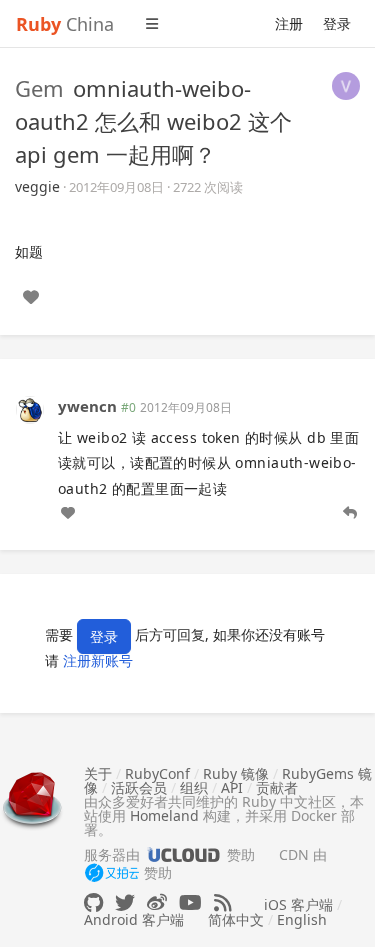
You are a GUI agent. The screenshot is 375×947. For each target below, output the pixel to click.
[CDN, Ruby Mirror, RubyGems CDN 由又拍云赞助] (112, 874)
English (302, 919)
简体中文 (236, 919)
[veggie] (346, 84)
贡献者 (277, 787)
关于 (98, 773)
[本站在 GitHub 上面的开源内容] (93, 902)
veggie (37, 186)
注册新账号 (98, 660)
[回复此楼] (350, 513)
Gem (39, 88)
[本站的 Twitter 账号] (125, 902)
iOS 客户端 (298, 904)
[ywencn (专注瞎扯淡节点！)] (30, 408)
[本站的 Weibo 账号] (157, 902)
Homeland (164, 815)
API (232, 787)
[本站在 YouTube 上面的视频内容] (190, 902)
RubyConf (157, 773)
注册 (289, 23)
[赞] (31, 297)
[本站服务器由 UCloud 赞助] (183, 854)
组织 (194, 787)
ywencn (87, 406)
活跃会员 (139, 787)
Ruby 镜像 (236, 773)
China (65, 24)
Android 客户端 (134, 919)
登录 (337, 23)
